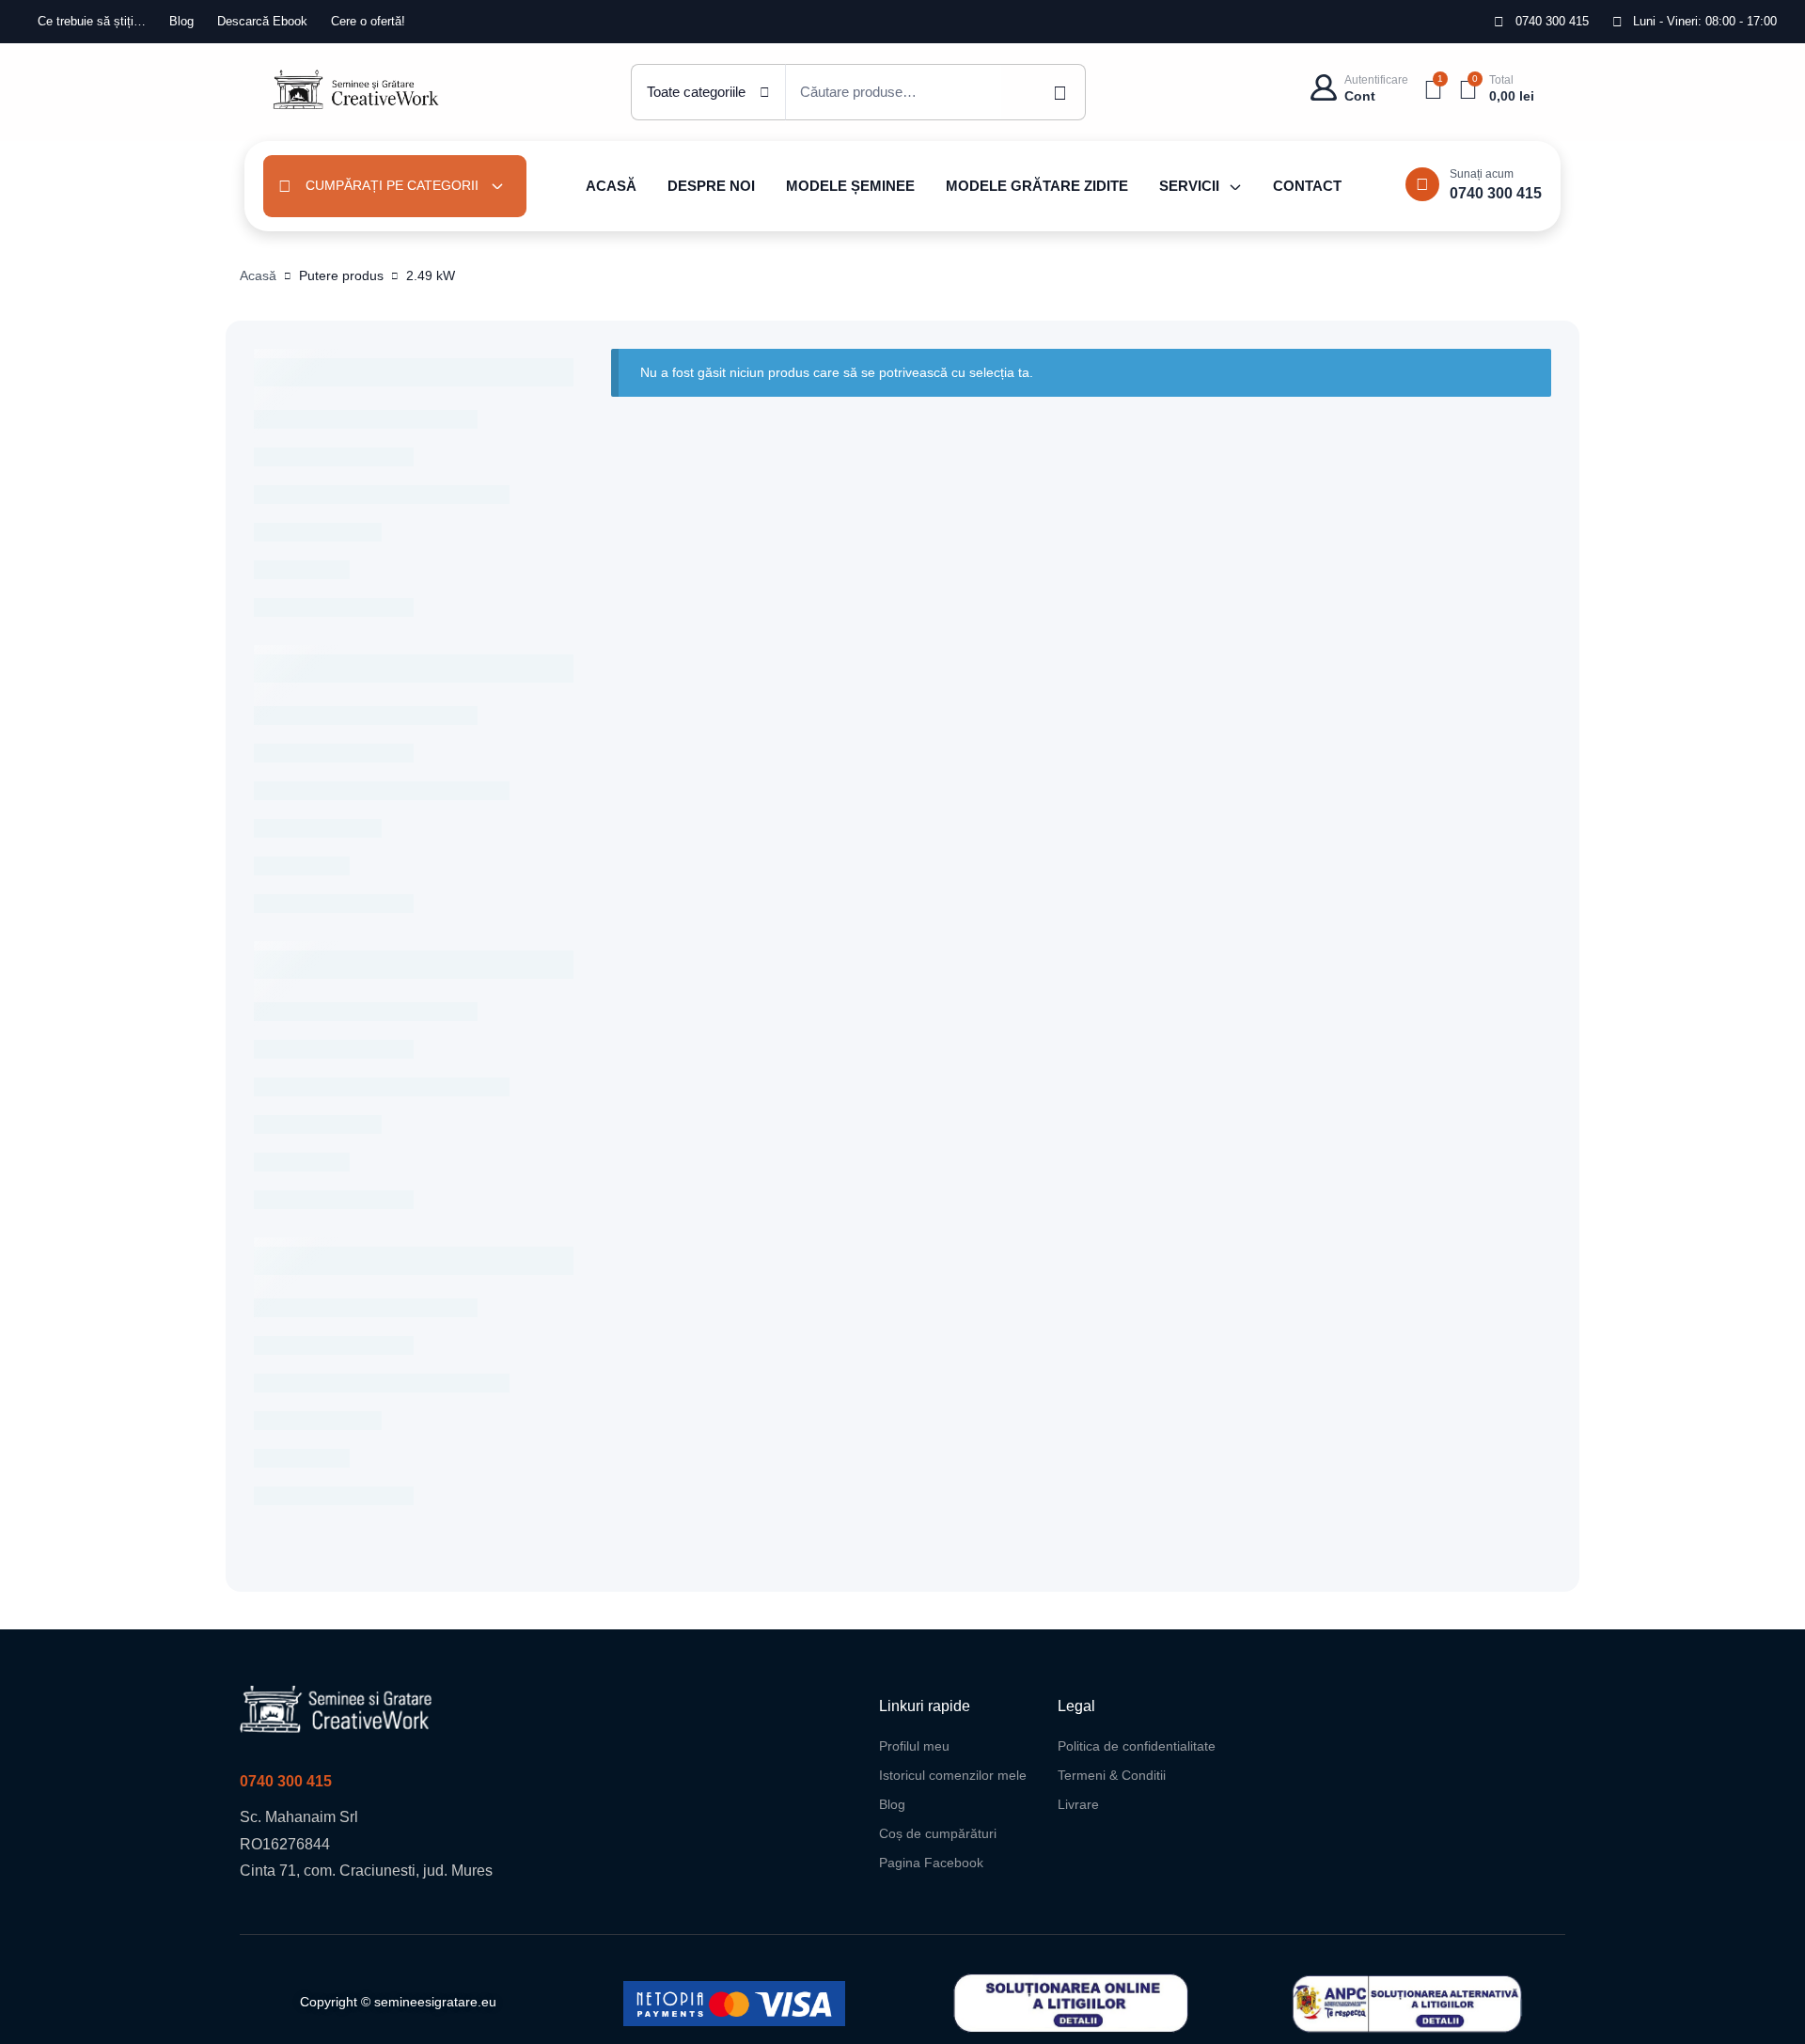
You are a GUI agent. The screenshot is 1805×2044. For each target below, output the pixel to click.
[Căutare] (1044, 92)
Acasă (258, 275)
